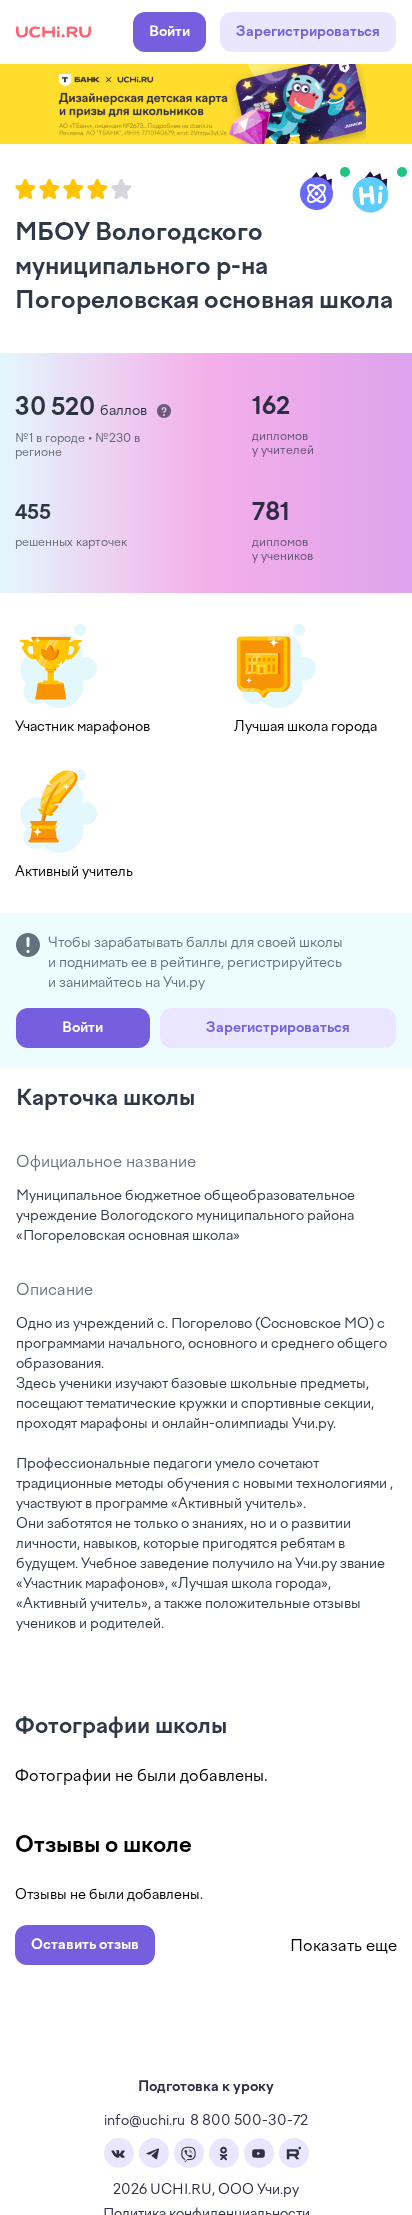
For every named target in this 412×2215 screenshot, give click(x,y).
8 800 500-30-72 (249, 2120)
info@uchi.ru (144, 2120)
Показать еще (343, 1945)
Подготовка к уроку (206, 2086)
